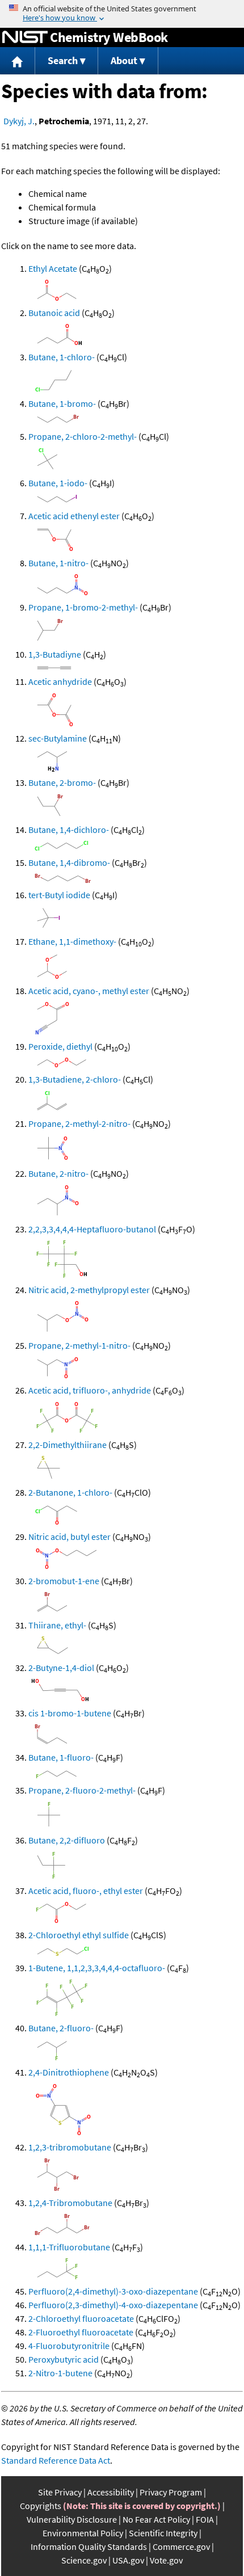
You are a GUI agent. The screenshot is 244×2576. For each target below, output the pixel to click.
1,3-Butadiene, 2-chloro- (75, 1079)
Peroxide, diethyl (60, 1046)
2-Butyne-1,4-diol (61, 1668)
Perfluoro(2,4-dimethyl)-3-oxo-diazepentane (113, 2291)
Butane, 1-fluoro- (61, 1757)
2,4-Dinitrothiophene (69, 2072)
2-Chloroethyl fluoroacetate (81, 2318)
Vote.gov (166, 2560)
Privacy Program (171, 2492)
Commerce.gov (181, 2546)
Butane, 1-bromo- (62, 403)
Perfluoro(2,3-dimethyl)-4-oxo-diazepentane (113, 2305)
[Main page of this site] (18, 61)
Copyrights (41, 2506)
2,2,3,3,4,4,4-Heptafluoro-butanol (92, 1229)
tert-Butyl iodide (59, 895)
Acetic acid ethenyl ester (74, 516)
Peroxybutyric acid (64, 2359)
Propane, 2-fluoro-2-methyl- (82, 1790)
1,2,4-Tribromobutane (70, 2203)
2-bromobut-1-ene (64, 1581)
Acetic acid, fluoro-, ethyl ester (86, 1891)
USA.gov (128, 2560)
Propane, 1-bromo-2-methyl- (83, 607)
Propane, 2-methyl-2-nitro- (79, 1123)
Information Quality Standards (89, 2546)
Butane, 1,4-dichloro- (69, 830)
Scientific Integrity (163, 2533)
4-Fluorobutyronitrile (69, 2346)
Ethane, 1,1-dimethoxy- (72, 941)
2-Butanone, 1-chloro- (70, 1492)
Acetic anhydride (60, 681)
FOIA (205, 2519)
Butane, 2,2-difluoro (67, 1840)
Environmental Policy (83, 2533)
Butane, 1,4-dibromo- (69, 862)
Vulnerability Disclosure (72, 2519)
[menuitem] (18, 61)
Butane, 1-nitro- (58, 563)
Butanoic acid (54, 313)
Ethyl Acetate (53, 268)
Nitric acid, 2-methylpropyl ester (89, 1290)
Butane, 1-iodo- (58, 483)
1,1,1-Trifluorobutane (69, 2247)
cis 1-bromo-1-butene (70, 1713)
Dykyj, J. (19, 121)
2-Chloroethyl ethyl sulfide (79, 1935)
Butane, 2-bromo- (62, 782)
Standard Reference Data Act (56, 2460)
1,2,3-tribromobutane (70, 2147)
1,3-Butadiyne (55, 654)
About (124, 60)
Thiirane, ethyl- (57, 1625)
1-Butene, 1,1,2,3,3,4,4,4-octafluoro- (97, 1968)
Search (63, 60)
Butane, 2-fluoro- (61, 2028)
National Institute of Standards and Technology (25, 37)
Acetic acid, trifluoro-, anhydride (90, 1390)
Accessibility (111, 2492)
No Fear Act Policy (156, 2519)
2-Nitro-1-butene (60, 2373)
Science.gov (84, 2560)
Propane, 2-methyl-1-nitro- (79, 1345)
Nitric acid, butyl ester (70, 1537)
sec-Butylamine (58, 738)
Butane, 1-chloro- (62, 357)
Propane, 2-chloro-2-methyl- (83, 436)
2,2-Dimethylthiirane (68, 1445)
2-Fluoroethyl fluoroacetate (81, 2332)
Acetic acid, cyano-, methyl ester (89, 991)
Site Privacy (60, 2492)
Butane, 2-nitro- (58, 1173)
